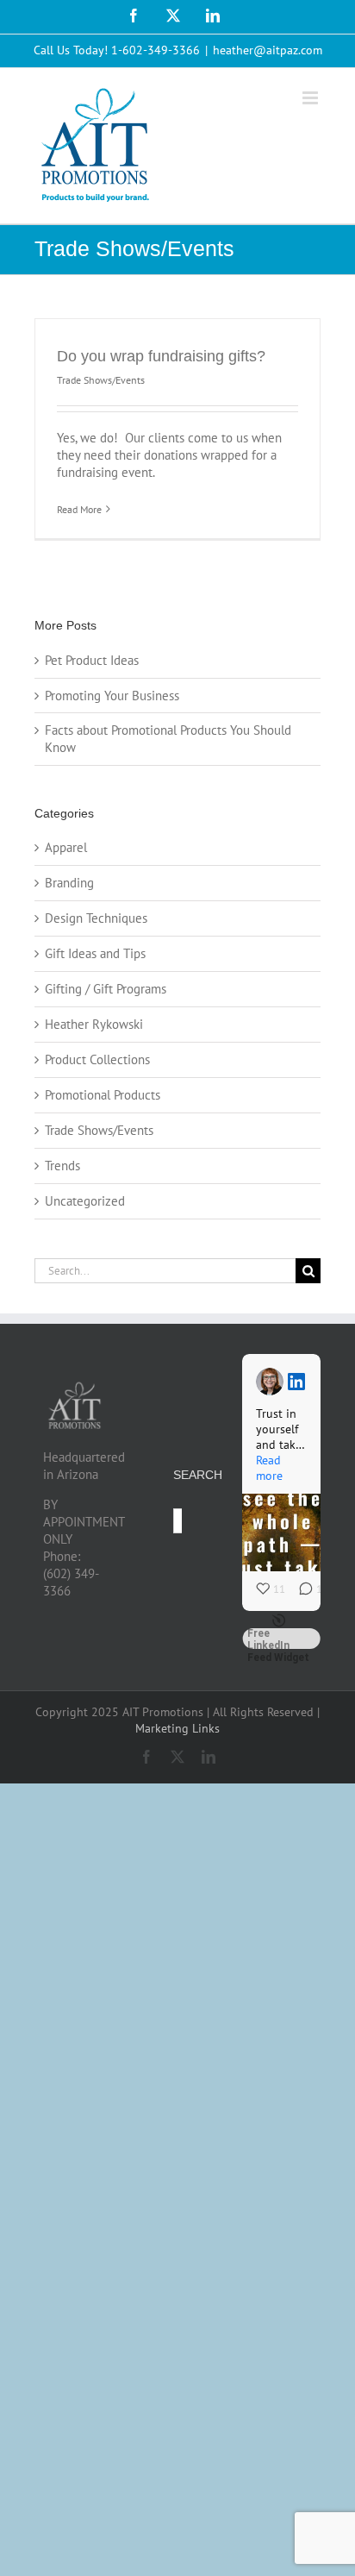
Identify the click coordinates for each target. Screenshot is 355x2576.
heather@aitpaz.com (268, 50)
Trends (62, 1166)
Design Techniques (96, 918)
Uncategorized (85, 1201)
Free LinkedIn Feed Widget (278, 1639)
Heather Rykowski (94, 1024)
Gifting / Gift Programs (106, 989)
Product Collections (97, 1059)
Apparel (66, 847)
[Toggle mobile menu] (311, 98)
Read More (79, 509)
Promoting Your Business (112, 696)
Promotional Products (103, 1095)
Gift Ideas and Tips (95, 953)
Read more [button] (269, 1468)
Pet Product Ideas (92, 660)
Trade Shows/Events (101, 380)
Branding (69, 883)
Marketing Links (177, 1728)
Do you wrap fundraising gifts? (161, 356)
